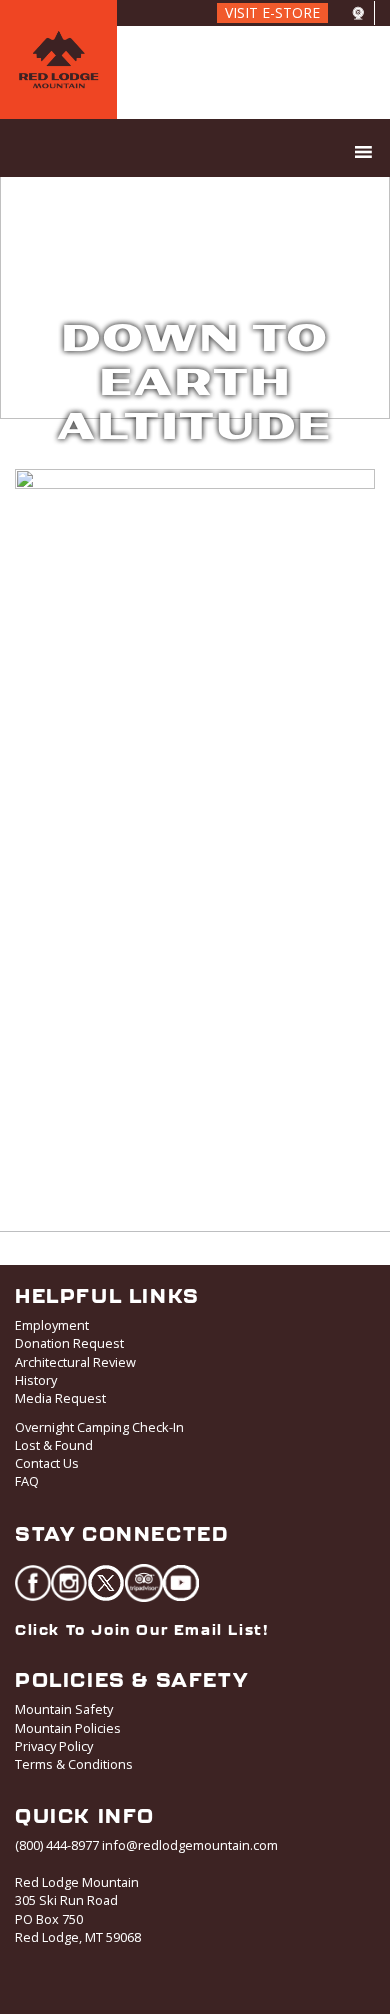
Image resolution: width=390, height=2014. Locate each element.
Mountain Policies (68, 1728)
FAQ (27, 1481)
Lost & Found (54, 1445)
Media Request (60, 1398)
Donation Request (69, 1343)
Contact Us (47, 1463)
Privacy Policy (54, 1746)
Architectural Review (75, 1362)
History (36, 1380)
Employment (52, 1325)
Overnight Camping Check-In (99, 1427)
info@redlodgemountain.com (190, 1845)
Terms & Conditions (74, 1764)
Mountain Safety (64, 1709)
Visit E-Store (272, 12)
